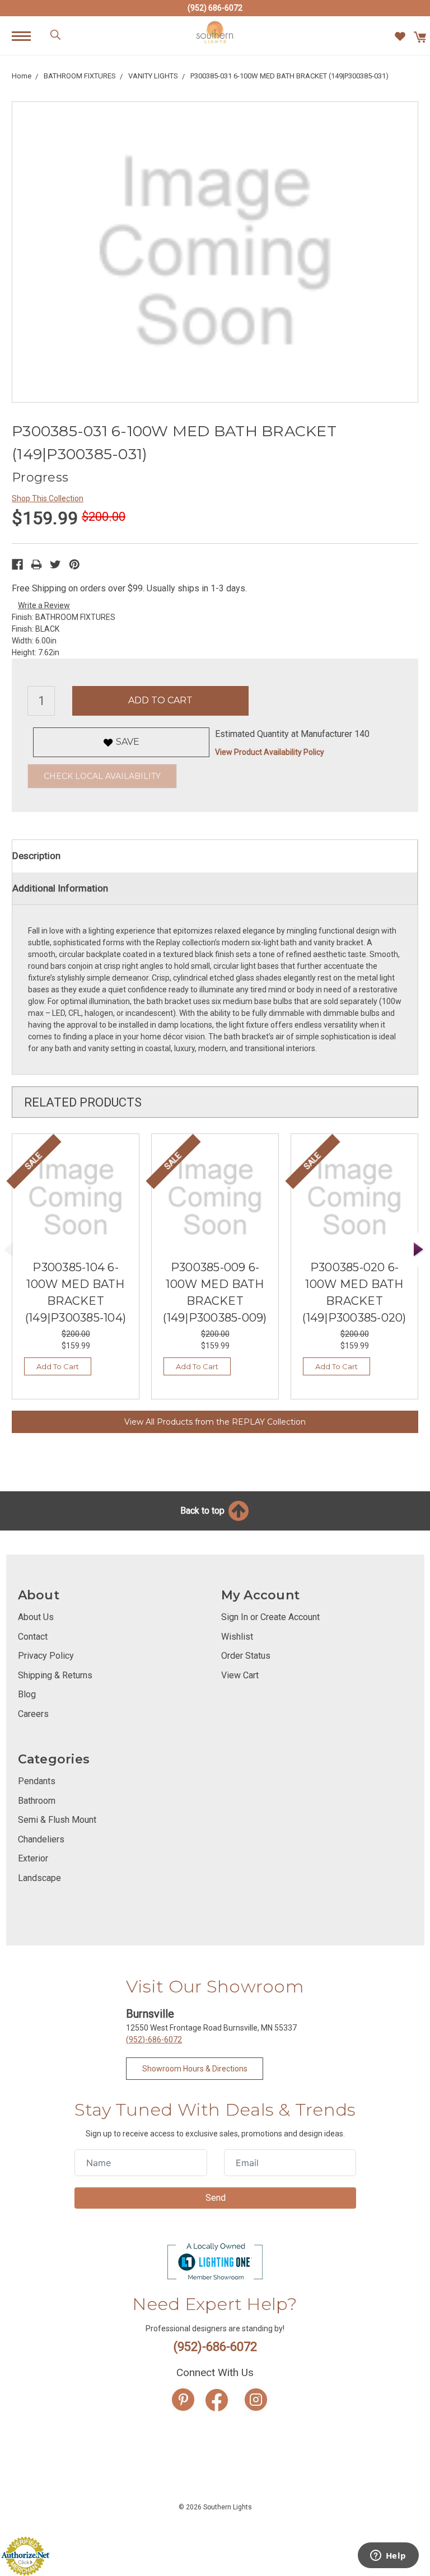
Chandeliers (41, 1839)
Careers (33, 1714)
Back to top (204, 1511)
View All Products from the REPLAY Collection (215, 1422)
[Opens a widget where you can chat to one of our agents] (388, 2556)
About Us (36, 1617)
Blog (27, 1694)
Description (36, 856)
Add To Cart (58, 1366)
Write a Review (44, 605)
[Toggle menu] (27, 36)
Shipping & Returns (55, 1675)
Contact (33, 1637)
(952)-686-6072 (154, 2040)
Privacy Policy (46, 1656)
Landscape (39, 1878)
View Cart (240, 1675)
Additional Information (60, 888)
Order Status (246, 1656)
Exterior (33, 1858)
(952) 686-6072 (215, 8)
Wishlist (237, 1637)
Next (419, 1250)
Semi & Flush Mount (57, 1820)
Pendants (37, 1781)
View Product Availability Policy (270, 752)
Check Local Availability (102, 776)
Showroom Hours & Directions (195, 2069)
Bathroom (37, 1801)
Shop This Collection (48, 498)
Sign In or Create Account (270, 1617)
